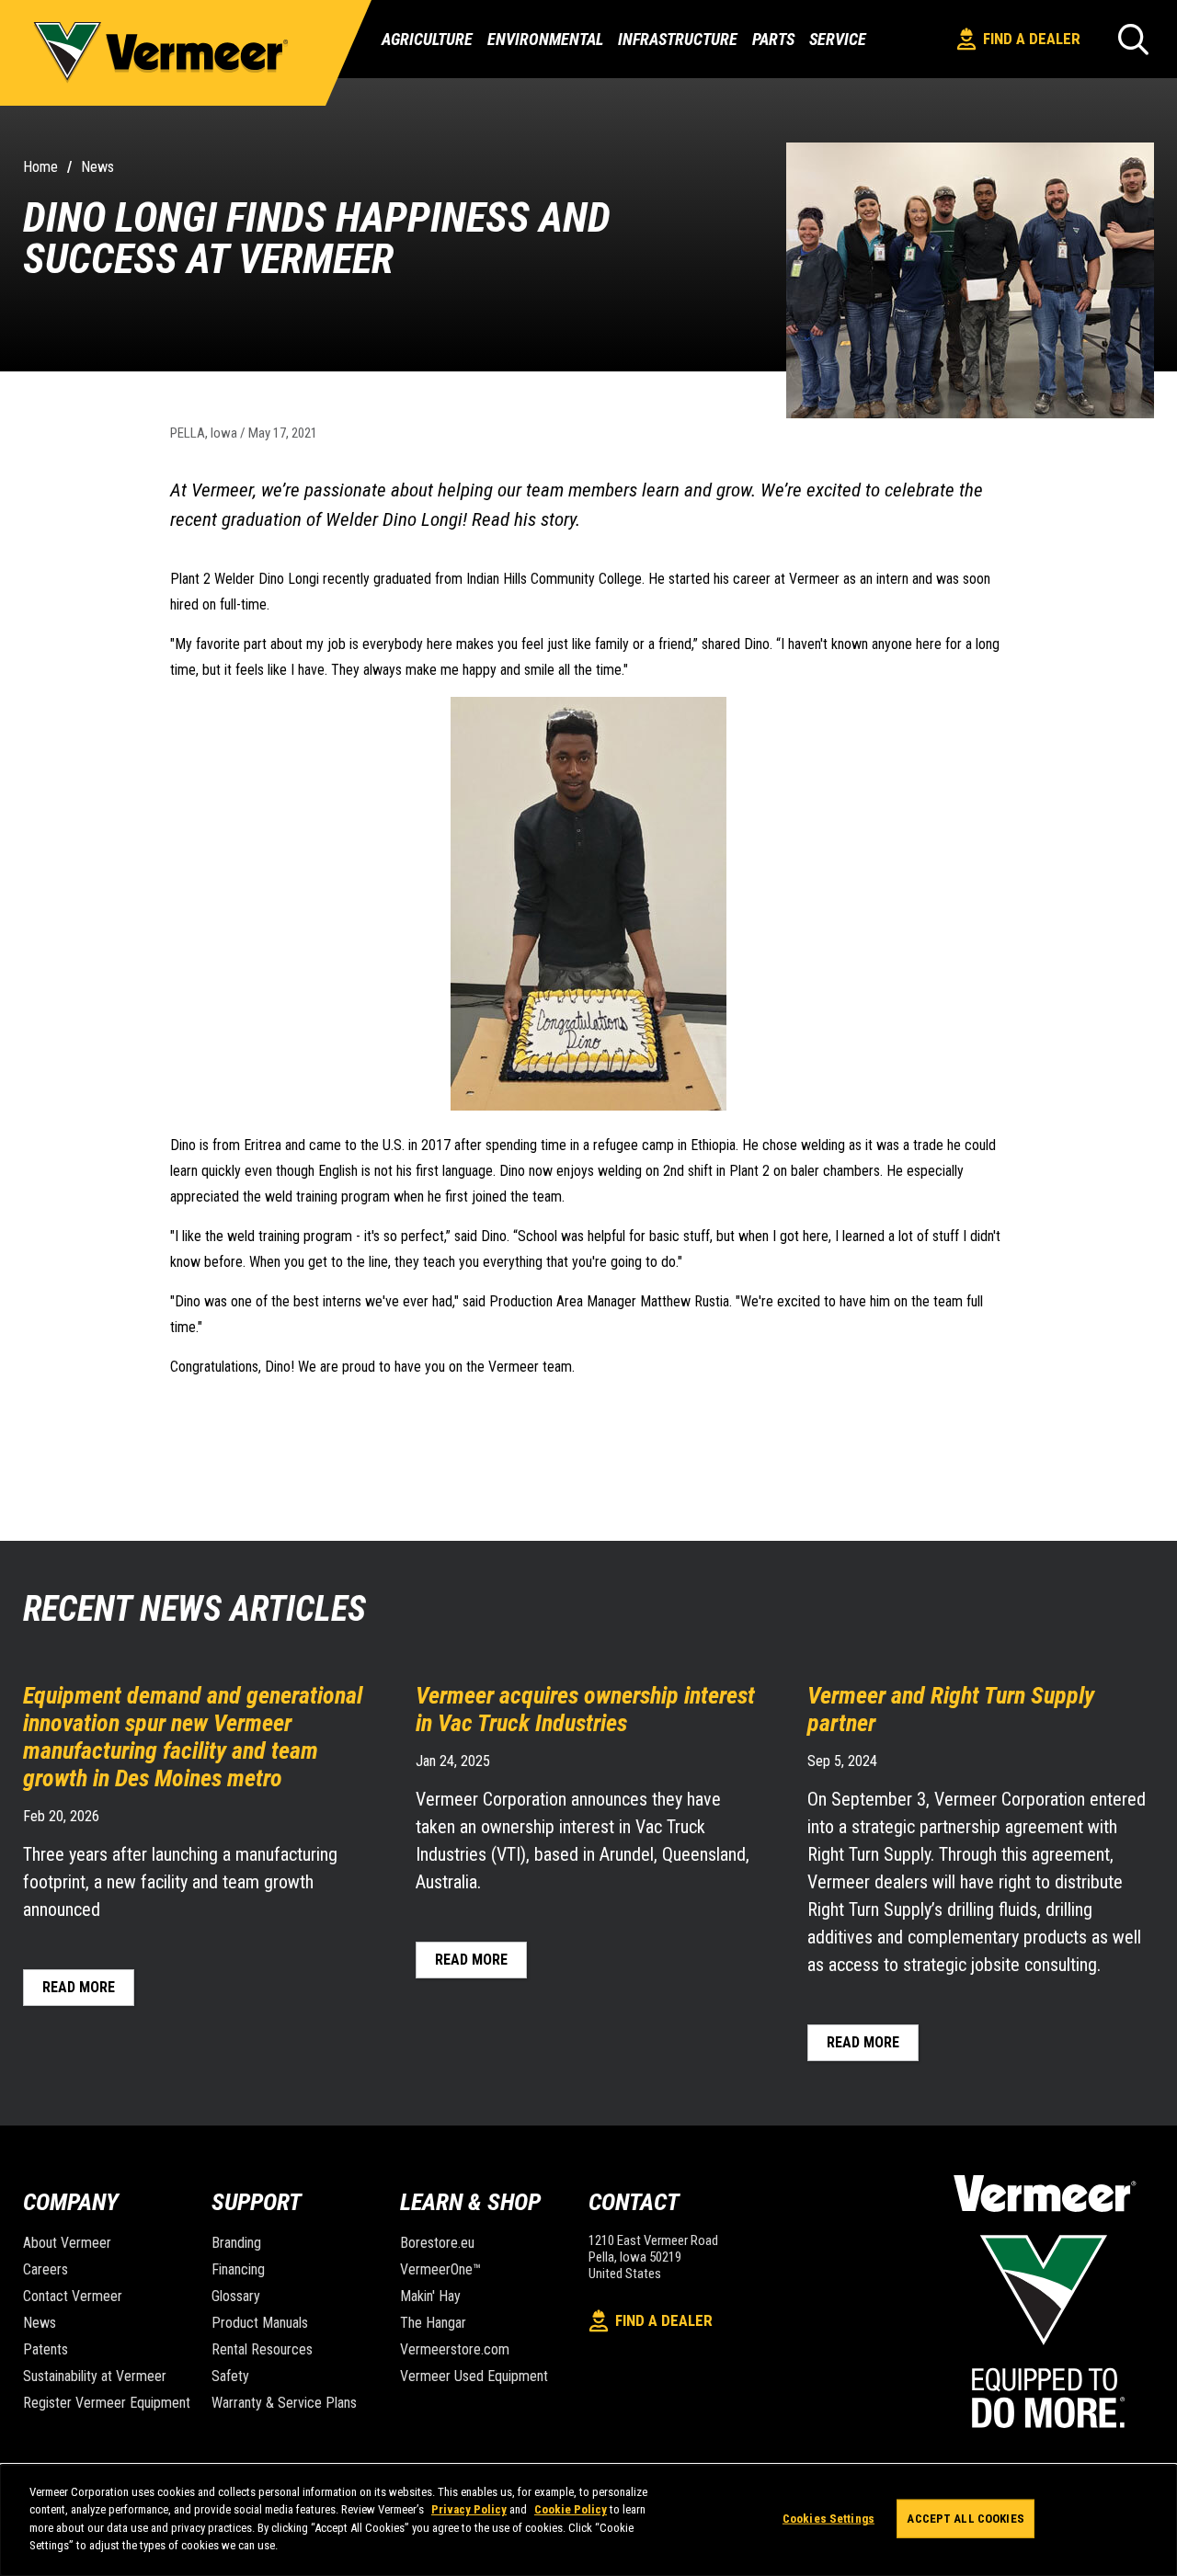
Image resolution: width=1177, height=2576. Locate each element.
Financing (238, 2269)
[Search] (1133, 39)
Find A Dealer (1032, 39)
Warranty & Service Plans (284, 2403)
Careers (46, 2269)
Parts (773, 40)
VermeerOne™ (440, 2269)
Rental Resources (262, 2349)
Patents (46, 2349)
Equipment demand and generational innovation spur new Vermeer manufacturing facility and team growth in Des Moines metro (193, 1737)
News (97, 167)
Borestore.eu (437, 2243)
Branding (236, 2243)
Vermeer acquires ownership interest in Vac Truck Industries (585, 1709)
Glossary (236, 2296)
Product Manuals (260, 2323)
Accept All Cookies (965, 2519)
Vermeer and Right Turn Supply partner (951, 1709)
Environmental (545, 39)
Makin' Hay (430, 2296)
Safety (230, 2376)
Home (40, 167)
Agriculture (427, 39)
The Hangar (433, 2323)
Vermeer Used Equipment (474, 2376)
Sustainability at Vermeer (95, 2376)
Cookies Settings (828, 2519)
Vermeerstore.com (455, 2349)
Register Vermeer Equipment (107, 2403)
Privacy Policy (469, 2509)
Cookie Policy (571, 2509)
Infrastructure (678, 39)
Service (838, 40)
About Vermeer (67, 2243)
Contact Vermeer (73, 2296)
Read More (79, 1987)
